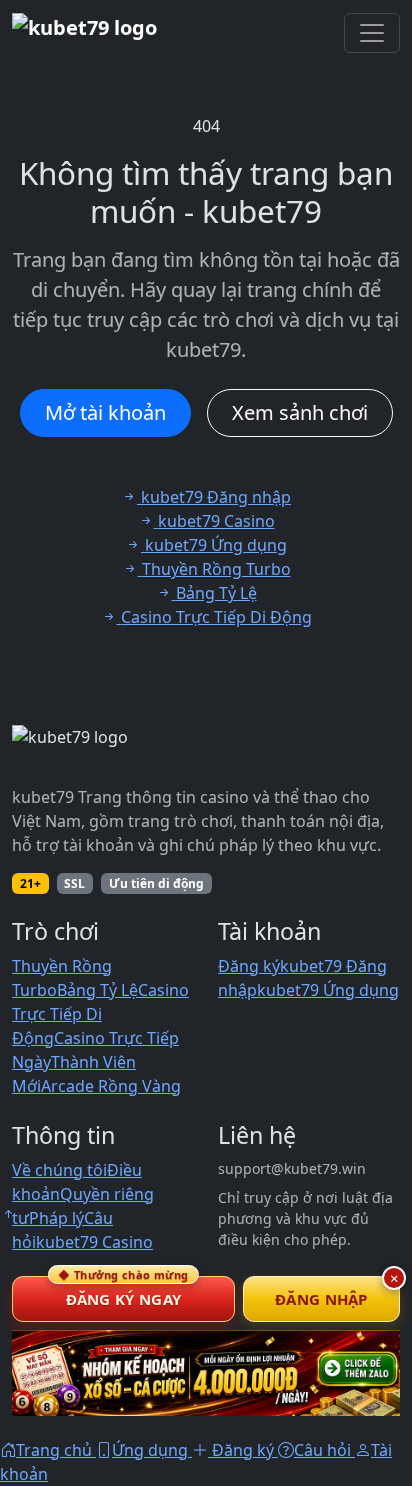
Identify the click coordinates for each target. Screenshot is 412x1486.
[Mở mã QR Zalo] (206, 1373)
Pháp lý (56, 1218)
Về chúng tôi (59, 1170)
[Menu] (372, 33)
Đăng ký (249, 966)
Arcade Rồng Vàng (111, 1086)
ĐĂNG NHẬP (321, 1299)
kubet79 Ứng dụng (328, 990)
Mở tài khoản (105, 412)
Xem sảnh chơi (300, 412)
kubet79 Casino (94, 1242)
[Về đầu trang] (8, 1214)
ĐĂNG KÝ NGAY (123, 1292)
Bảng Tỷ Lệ (97, 990)
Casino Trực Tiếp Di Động (100, 1014)
